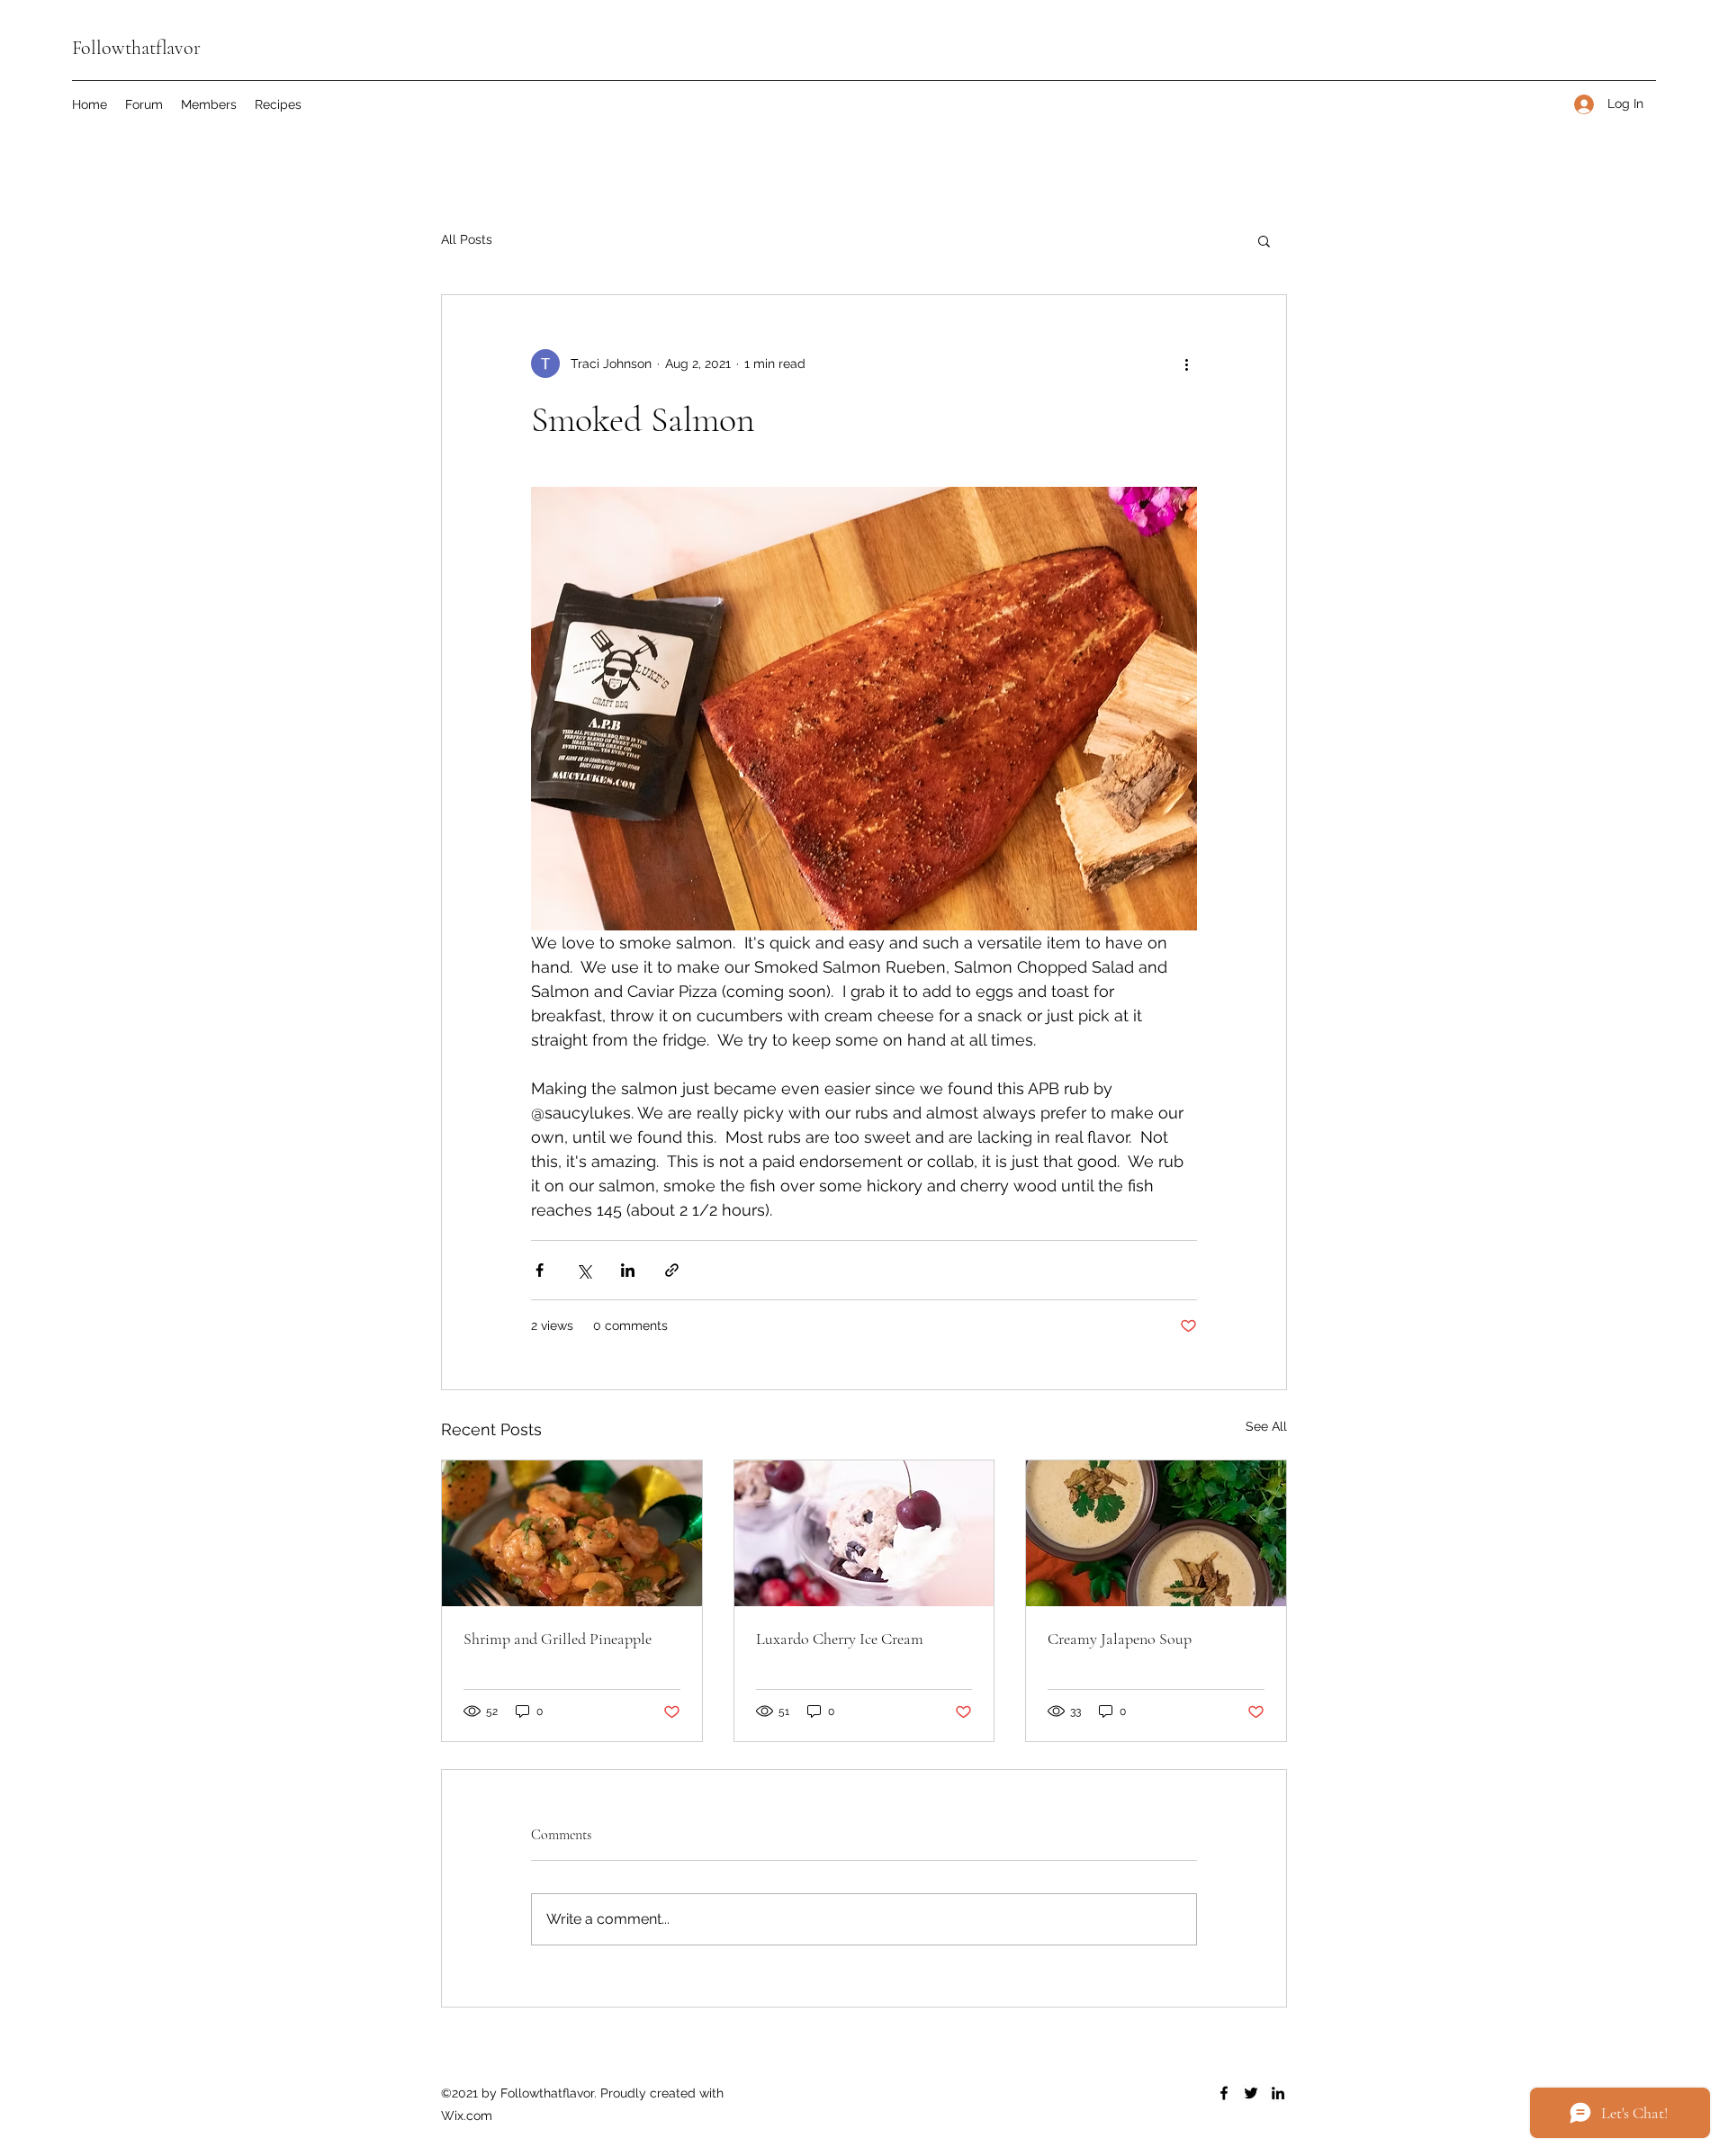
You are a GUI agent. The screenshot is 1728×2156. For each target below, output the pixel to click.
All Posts (467, 239)
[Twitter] (1251, 2093)
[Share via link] (672, 1270)
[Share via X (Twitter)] (584, 1270)
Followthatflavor (136, 48)
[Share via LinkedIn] (628, 1270)
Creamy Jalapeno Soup (1120, 1639)
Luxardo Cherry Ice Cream (840, 1639)
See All (1266, 1426)
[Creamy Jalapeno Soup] (1156, 1533)
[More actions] (1186, 364)
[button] (1264, 240)
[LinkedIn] (1278, 2093)
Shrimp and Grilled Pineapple (558, 1639)
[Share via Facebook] (540, 1270)
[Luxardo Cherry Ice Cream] (864, 1533)
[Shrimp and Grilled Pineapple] (572, 1533)
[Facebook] (1224, 2093)
